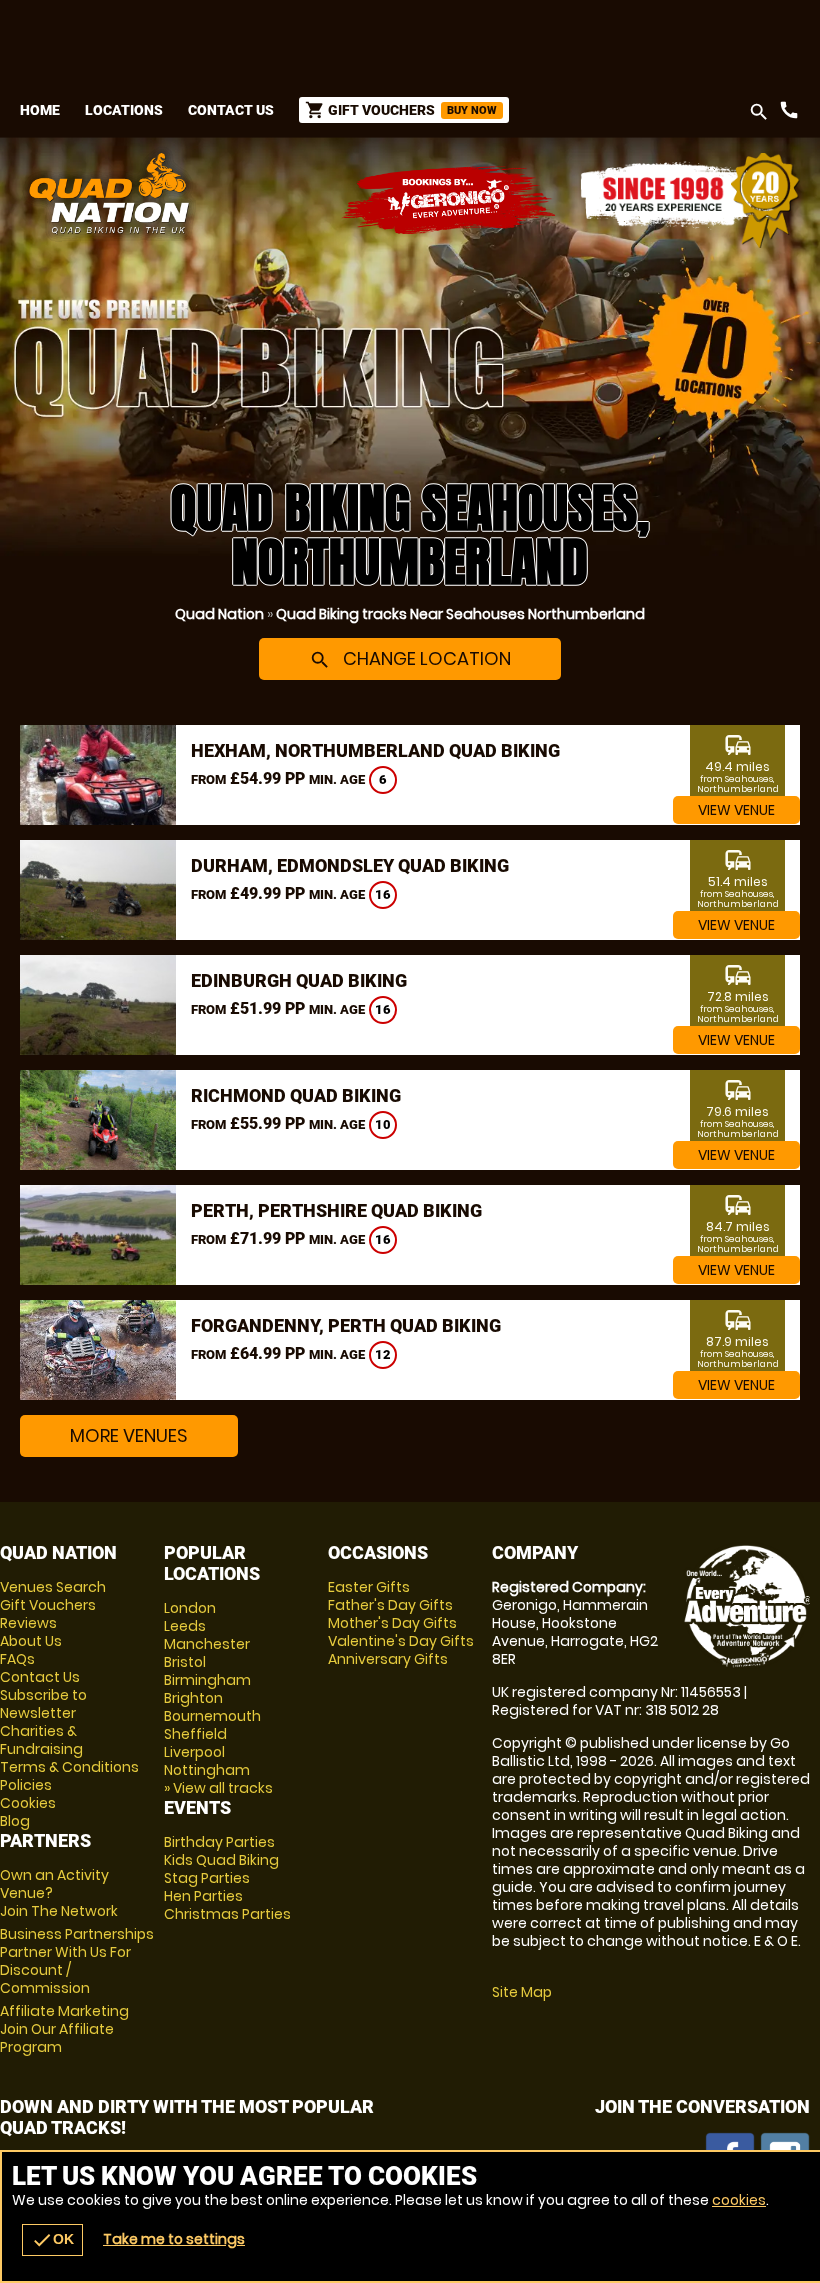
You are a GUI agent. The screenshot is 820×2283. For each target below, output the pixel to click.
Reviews (28, 1623)
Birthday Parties (219, 1842)
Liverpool (194, 1752)
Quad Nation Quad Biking (273, 193)
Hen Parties (203, 1896)
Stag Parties (207, 1878)
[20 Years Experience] (690, 200)
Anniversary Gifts (388, 1659)
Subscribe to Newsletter (43, 1704)
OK (52, 2240)
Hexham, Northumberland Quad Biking (375, 750)
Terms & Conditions (69, 1767)
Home (40, 110)
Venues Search (53, 1587)
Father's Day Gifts (390, 1605)
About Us (31, 1641)
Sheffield (195, 1734)
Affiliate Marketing (64, 2029)
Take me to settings (174, 2239)
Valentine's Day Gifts (401, 1641)
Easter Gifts (369, 1587)
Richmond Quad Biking (296, 1095)
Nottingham (207, 1770)
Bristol (185, 1662)
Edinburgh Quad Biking (299, 980)
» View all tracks (218, 1788)
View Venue (736, 810)
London (190, 1608)
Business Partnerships (77, 1961)
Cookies (28, 1803)
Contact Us (231, 110)
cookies (739, 2200)
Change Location (410, 658)
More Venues (129, 1435)
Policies (26, 1785)
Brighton (193, 1698)
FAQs (17, 1659)
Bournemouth (212, 1716)
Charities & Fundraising (41, 1740)
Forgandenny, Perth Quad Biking (346, 1325)
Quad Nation (219, 614)
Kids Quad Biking (221, 1860)
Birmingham (207, 1680)
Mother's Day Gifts (392, 1623)
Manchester (207, 1644)
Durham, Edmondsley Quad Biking (350, 865)
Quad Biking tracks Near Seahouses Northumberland (460, 614)
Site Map (522, 1992)
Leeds (185, 1626)
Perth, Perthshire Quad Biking (336, 1210)
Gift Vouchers (48, 1605)
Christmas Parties (227, 1914)
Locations (124, 110)
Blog (15, 1821)
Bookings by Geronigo (450, 200)
